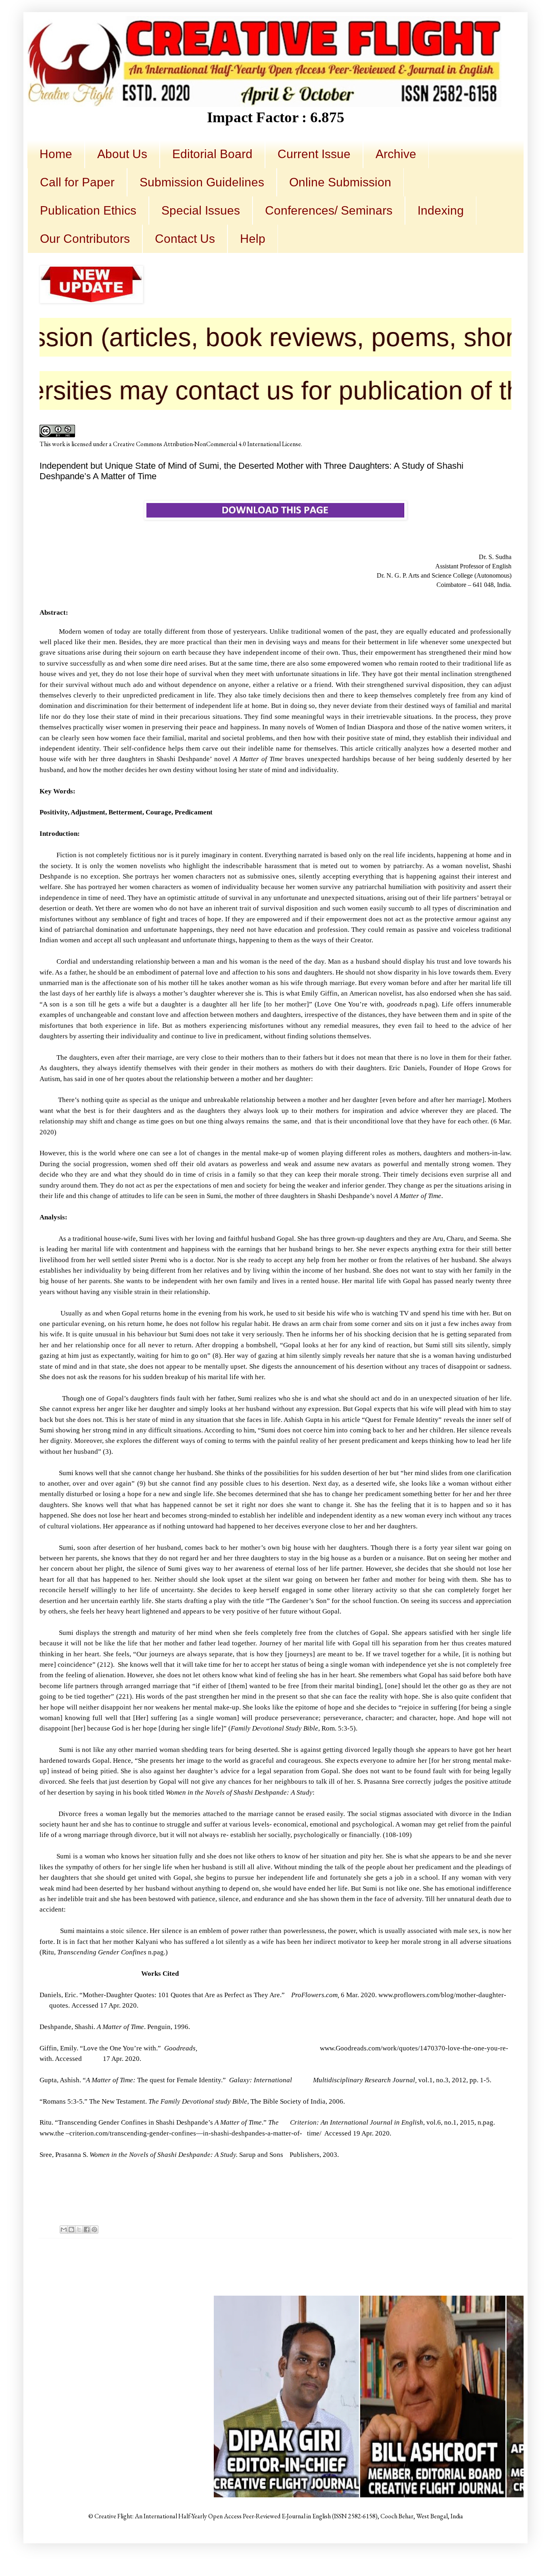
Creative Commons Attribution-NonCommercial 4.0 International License (207, 444)
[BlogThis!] (71, 2229)
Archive (396, 154)
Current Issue (314, 154)
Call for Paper (77, 182)
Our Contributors (85, 239)
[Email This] (64, 2229)
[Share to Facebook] (87, 2229)
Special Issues (201, 210)
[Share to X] (79, 2229)
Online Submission (340, 182)
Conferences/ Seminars (329, 210)
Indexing (441, 210)
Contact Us (185, 239)
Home (56, 154)
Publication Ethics (88, 210)
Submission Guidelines (202, 182)
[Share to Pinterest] (94, 2229)
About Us (122, 154)
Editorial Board (212, 154)
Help (253, 239)
